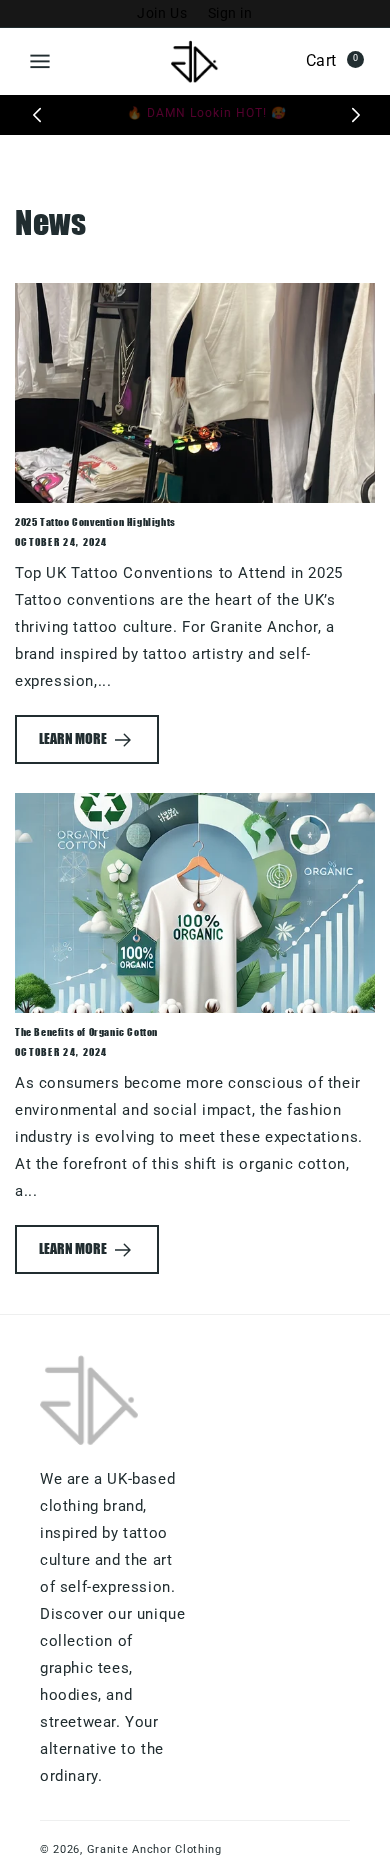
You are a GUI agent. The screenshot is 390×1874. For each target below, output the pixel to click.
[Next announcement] (356, 115)
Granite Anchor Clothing (154, 1849)
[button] (40, 61)
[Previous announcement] (37, 115)
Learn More (73, 738)
